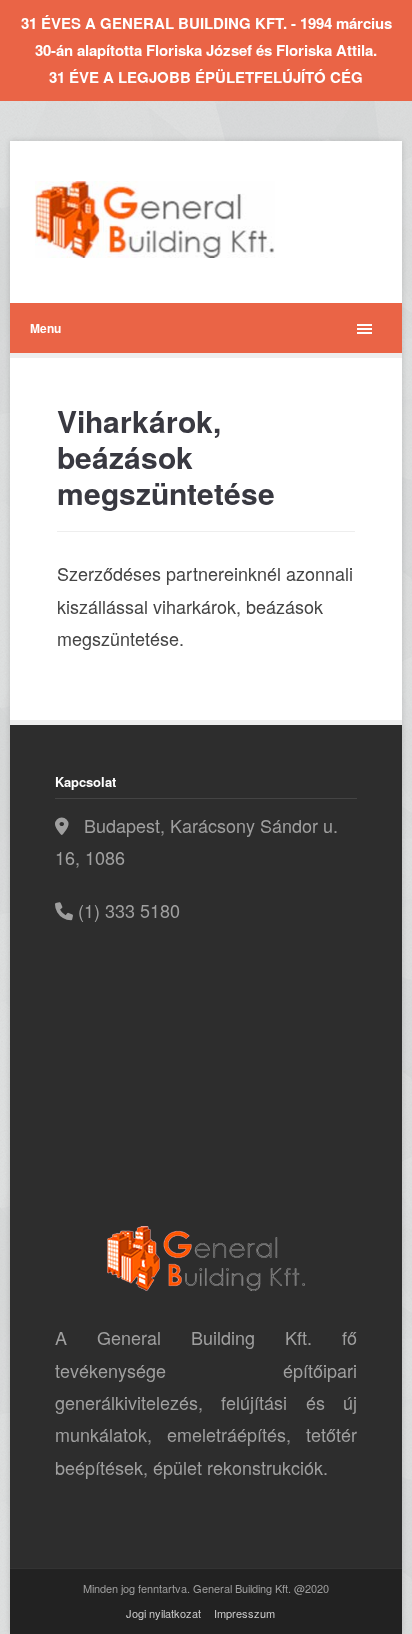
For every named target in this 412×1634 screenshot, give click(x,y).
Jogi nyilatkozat (163, 1613)
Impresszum (244, 1613)
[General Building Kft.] (185, 219)
